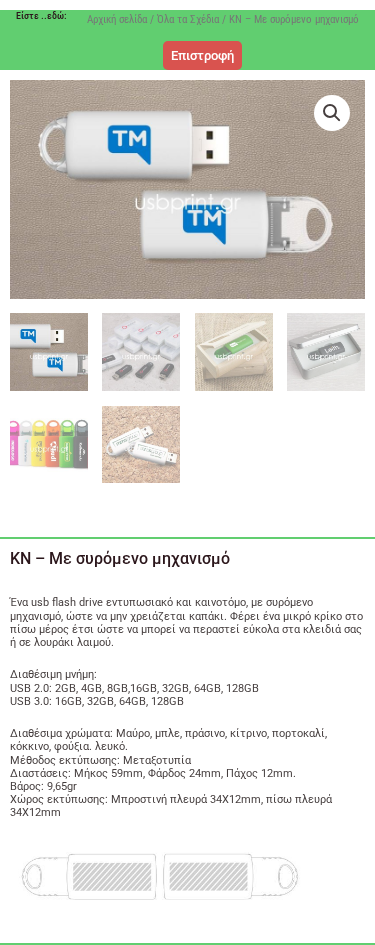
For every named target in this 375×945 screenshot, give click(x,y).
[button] (332, 113)
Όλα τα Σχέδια (188, 19)
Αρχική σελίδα (117, 19)
